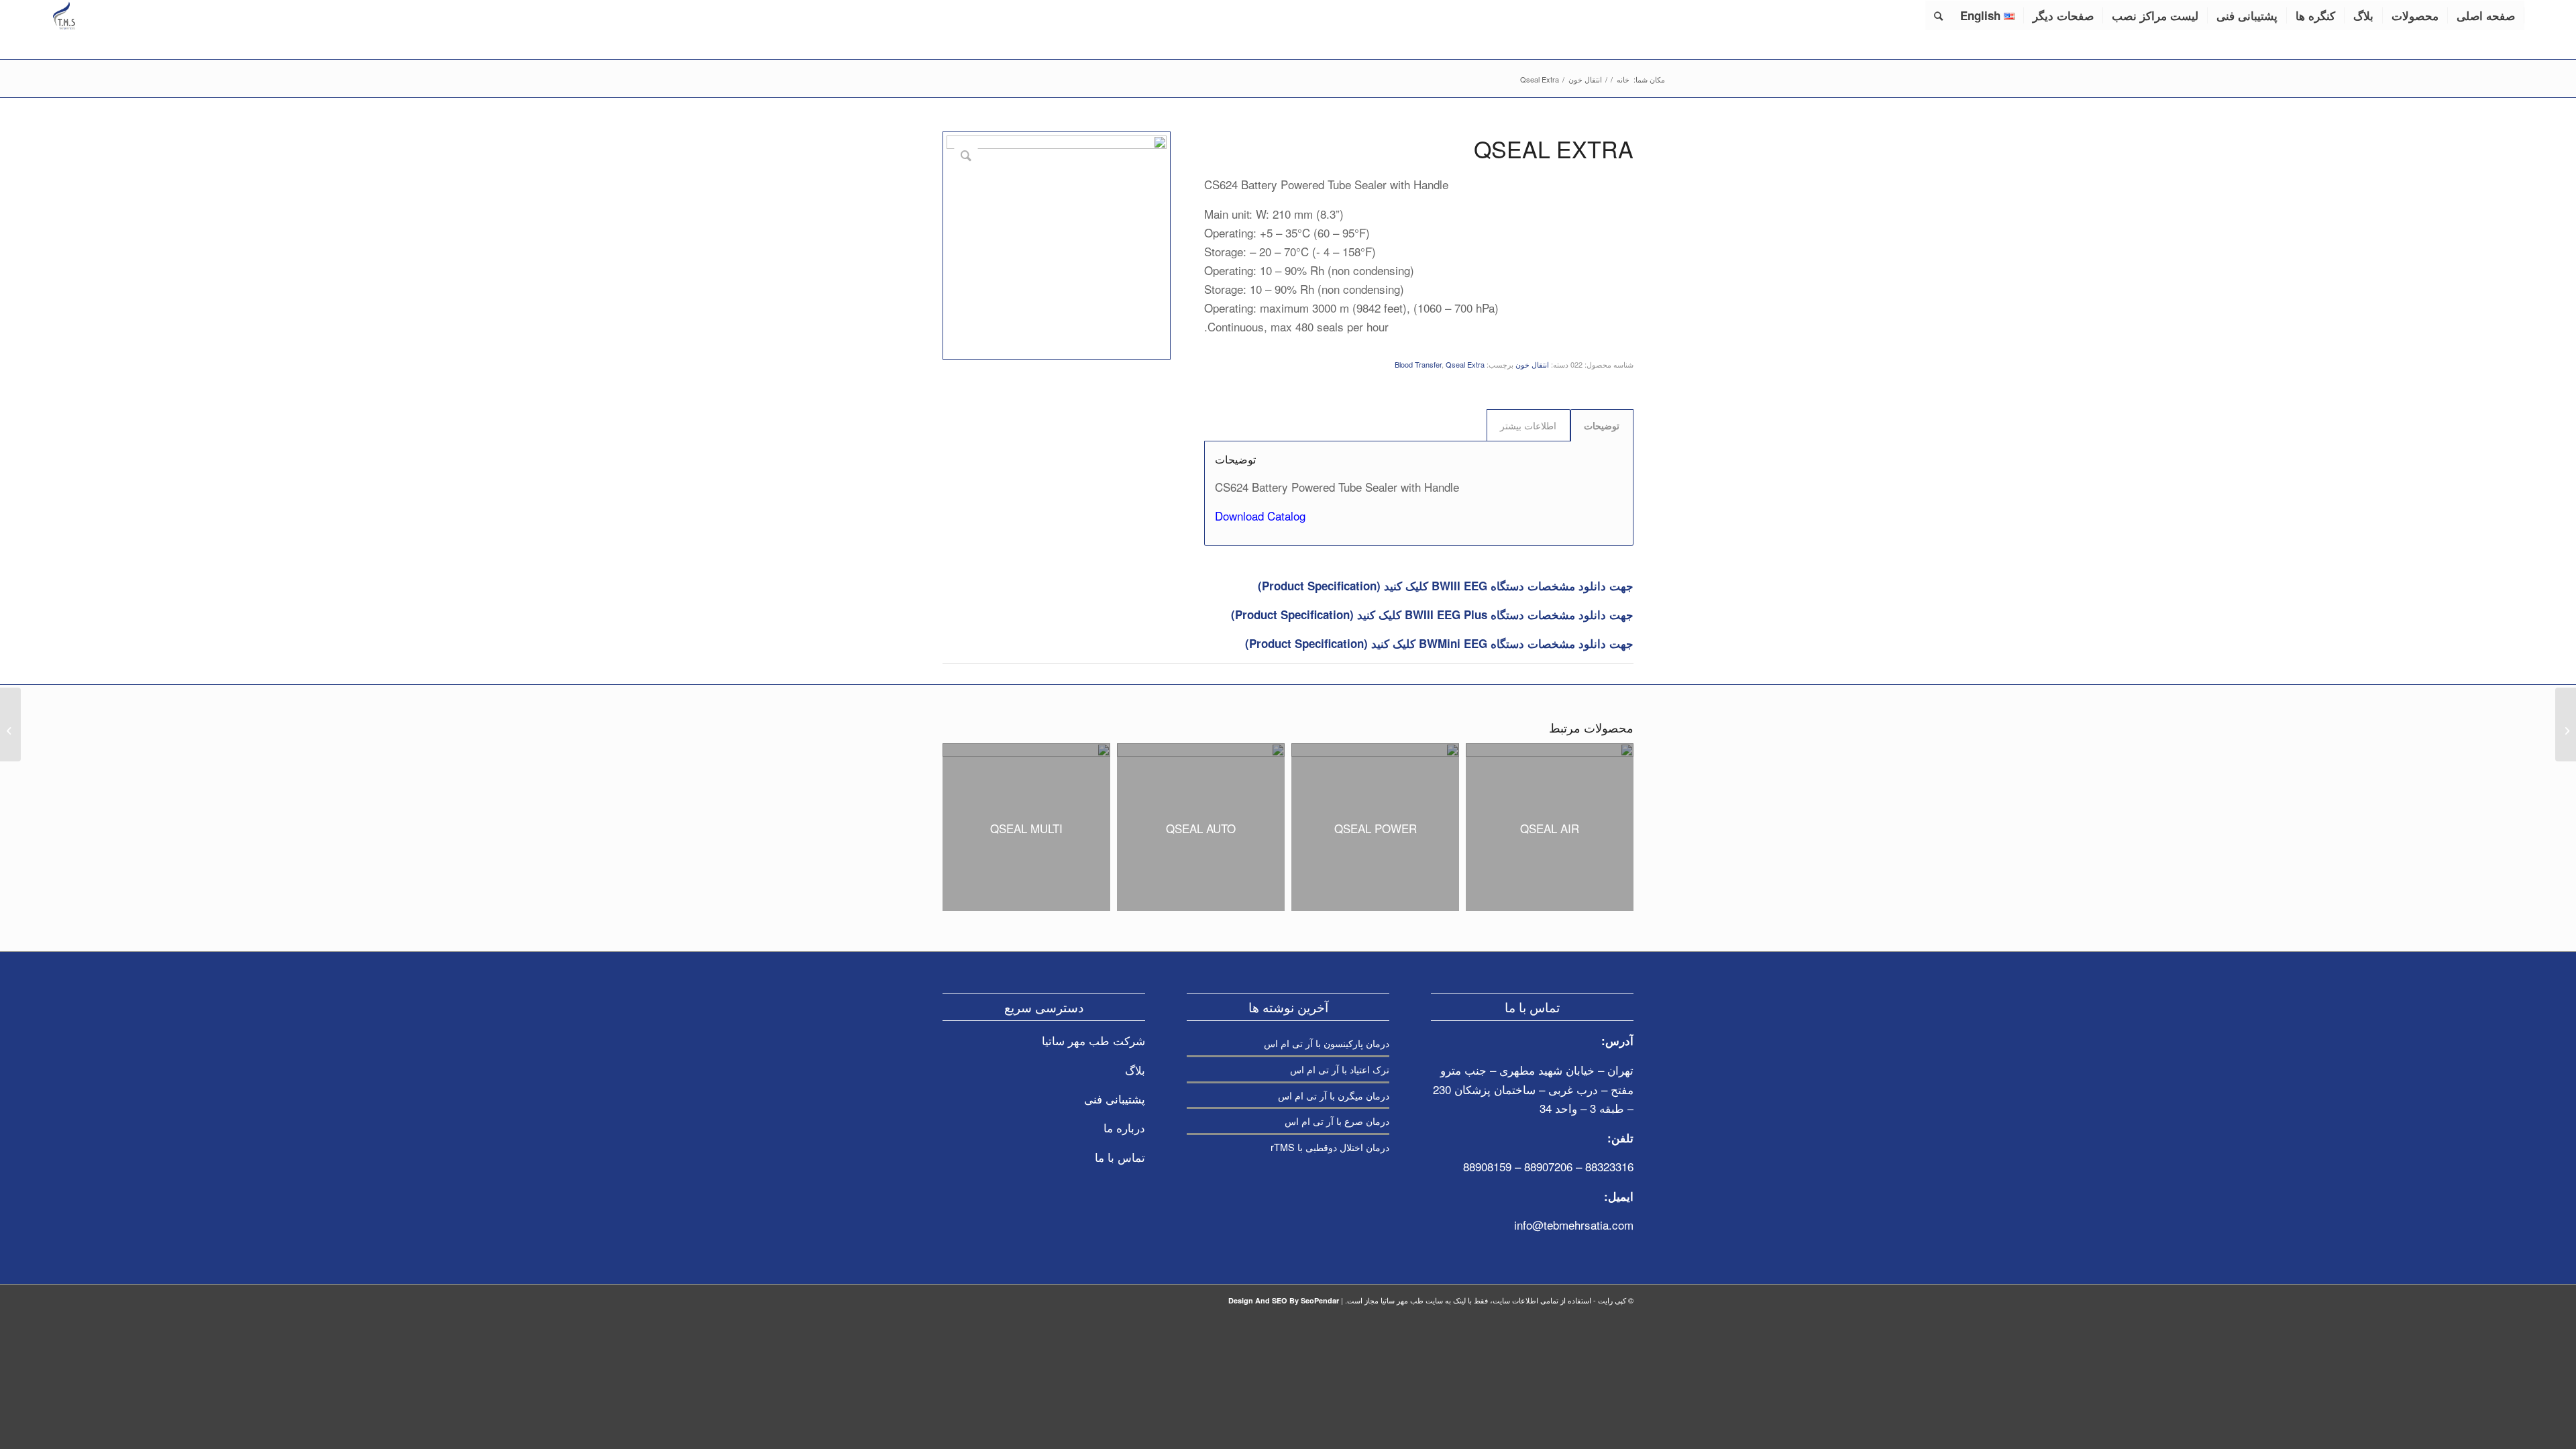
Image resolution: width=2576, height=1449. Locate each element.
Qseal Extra (1465, 364)
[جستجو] (1938, 15)
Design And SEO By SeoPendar (1284, 1300)
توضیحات (1602, 425)
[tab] (1602, 425)
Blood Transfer (1418, 364)
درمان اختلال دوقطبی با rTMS (1330, 1147)
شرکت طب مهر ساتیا (1093, 1040)
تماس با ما (1120, 1157)
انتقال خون (1532, 364)
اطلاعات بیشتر (1528, 425)
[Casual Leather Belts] (2566, 724)
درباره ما (1124, 1127)
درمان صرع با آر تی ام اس (1337, 1121)
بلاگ (1135, 1070)
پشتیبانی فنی (1115, 1098)
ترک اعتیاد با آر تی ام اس (1340, 1069)
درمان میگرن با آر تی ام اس (1334, 1095)
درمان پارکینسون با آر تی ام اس (1327, 1043)
